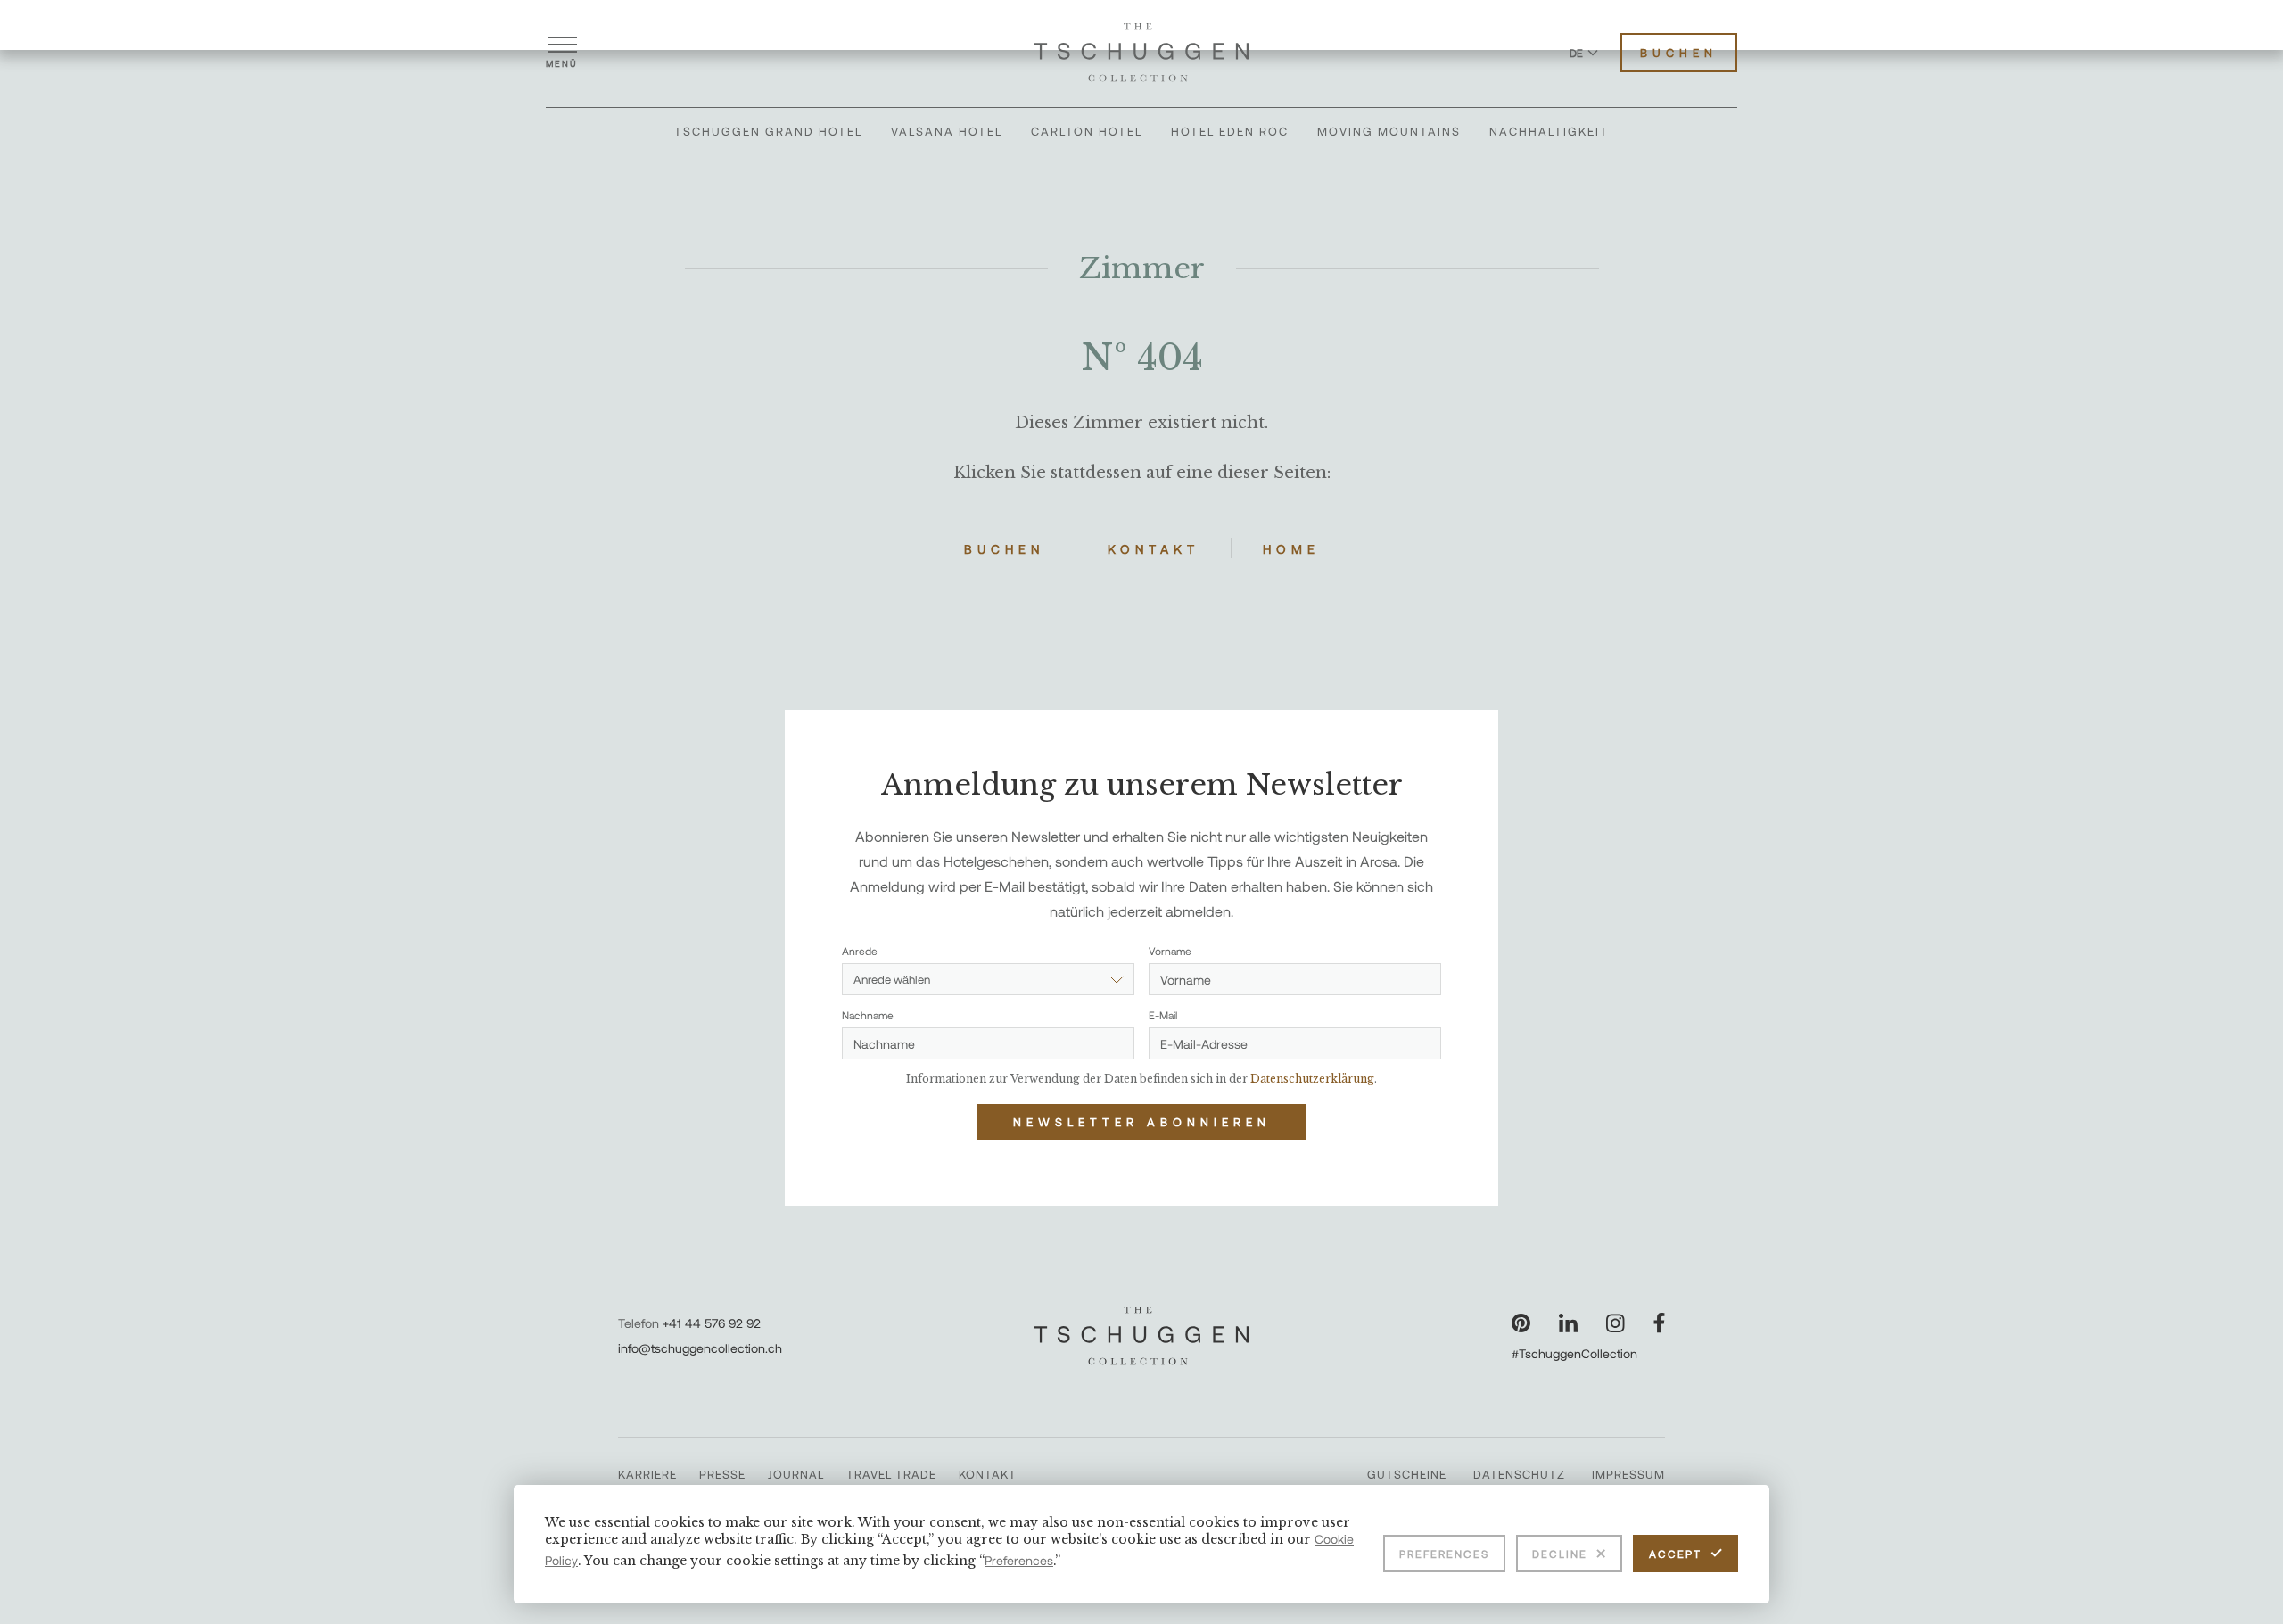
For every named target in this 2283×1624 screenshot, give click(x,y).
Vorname (1170, 951)
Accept (1675, 1554)
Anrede (860, 951)
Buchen (1679, 53)
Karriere (647, 1474)
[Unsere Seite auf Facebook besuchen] (1659, 1323)
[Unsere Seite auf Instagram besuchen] (1615, 1323)
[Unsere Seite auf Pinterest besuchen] (1521, 1323)
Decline (1560, 1554)
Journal (796, 1474)
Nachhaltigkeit (1549, 131)
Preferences (1444, 1554)
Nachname (868, 1015)
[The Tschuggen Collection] (1141, 53)
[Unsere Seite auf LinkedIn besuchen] (1568, 1323)
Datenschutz (1519, 1474)
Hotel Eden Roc (1230, 131)
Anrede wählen (892, 979)
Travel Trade (891, 1474)
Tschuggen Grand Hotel (768, 131)
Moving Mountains (1389, 131)
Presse (722, 1474)
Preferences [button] (1019, 1560)
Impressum (1628, 1474)
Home (1291, 549)
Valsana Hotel (947, 131)
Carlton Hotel (1087, 131)
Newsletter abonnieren (1142, 1122)
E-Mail (1163, 1015)
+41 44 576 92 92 (712, 1323)
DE (1576, 53)
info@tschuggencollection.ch (700, 1348)
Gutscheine (1407, 1474)
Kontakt (1154, 549)
